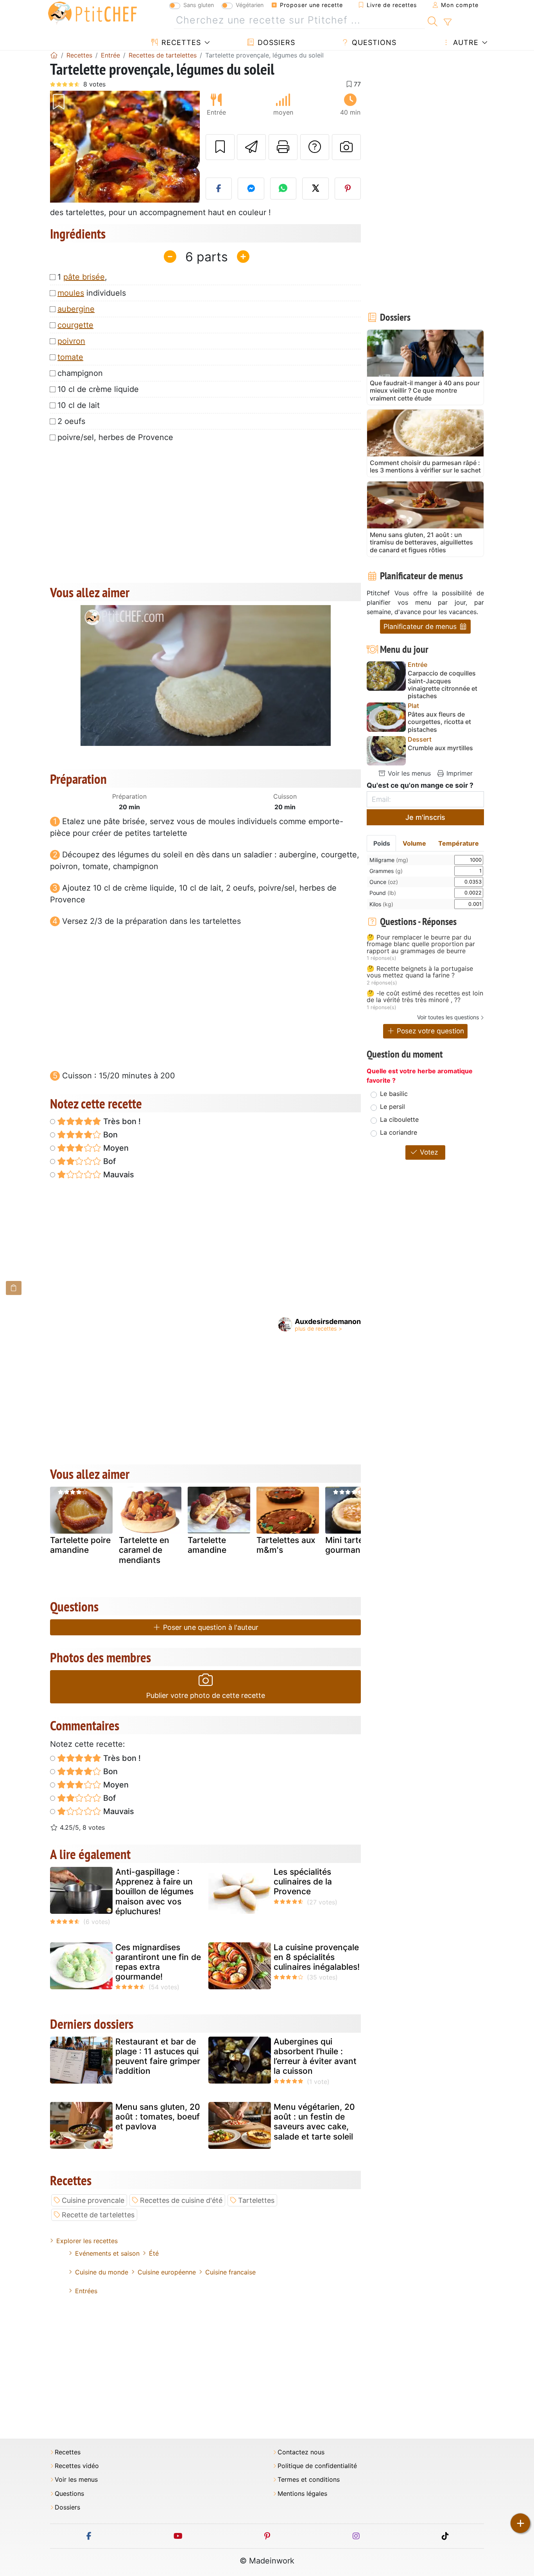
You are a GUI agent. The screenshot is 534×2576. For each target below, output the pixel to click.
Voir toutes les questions (448, 1017)
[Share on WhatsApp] (283, 189)
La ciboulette (399, 1119)
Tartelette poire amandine (80, 1545)
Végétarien (250, 5)
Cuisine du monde (102, 2272)
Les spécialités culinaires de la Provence (303, 1882)
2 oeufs (71, 421)
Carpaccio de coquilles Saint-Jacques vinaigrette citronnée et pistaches (443, 685)
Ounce (384, 882)
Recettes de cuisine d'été (181, 2200)
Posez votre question (429, 1031)
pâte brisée (84, 277)
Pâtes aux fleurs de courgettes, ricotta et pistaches (439, 722)
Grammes (386, 871)
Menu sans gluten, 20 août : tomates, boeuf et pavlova (158, 2117)
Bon (109, 1135)
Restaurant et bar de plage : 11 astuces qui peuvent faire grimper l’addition (158, 2056)
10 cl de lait (79, 405)
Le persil (392, 1107)
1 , (82, 277)
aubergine (76, 309)
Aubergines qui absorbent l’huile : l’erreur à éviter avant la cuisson (315, 2056)
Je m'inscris (425, 817)
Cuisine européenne (167, 2272)
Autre (465, 42)
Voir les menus (408, 773)
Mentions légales (302, 2494)
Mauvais (118, 1175)
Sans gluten (199, 5)
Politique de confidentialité (317, 2466)
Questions (373, 42)
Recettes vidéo (77, 2466)
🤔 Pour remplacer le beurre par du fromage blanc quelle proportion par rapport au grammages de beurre (421, 944)
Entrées (86, 2291)
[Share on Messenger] (251, 189)
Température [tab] (459, 843)
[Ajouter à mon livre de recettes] (220, 147)
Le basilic (394, 1094)
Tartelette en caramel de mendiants (144, 1550)
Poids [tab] (382, 843)
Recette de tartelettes (98, 2215)
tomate (70, 357)
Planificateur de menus (421, 626)
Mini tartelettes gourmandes (355, 1545)
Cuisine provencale (93, 2200)
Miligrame (389, 860)
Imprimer (459, 773)
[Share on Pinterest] (348, 189)
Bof (108, 1161)
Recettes (180, 42)
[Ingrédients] (14, 1288)
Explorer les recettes (87, 2241)
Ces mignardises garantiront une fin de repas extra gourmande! (158, 1962)
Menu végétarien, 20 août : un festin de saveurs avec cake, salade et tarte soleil (314, 2122)
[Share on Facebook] (219, 189)
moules (71, 293)
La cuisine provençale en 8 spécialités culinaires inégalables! (317, 1957)
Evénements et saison (107, 2253)
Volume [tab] (414, 843)
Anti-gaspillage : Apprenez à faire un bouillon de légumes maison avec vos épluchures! (154, 1892)
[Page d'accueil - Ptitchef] (54, 55)
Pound (383, 893)
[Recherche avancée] (447, 22)
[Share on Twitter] (315, 189)
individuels (92, 293)
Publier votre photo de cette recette (206, 1695)
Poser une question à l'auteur (210, 1627)
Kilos (381, 904)
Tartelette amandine (207, 1545)
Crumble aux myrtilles (440, 748)
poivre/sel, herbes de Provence (115, 437)
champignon (80, 373)
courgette (75, 325)
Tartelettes (256, 2200)
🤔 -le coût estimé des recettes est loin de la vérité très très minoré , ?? (425, 997)
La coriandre (399, 1132)
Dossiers (275, 42)
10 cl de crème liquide (98, 389)
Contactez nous (301, 2452)
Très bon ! (121, 1121)
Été (154, 2253)
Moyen (115, 1148)
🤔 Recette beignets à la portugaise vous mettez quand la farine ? (420, 972)
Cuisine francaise (230, 2272)
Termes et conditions (309, 2480)
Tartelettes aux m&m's (286, 1545)
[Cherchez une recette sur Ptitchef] (433, 20)
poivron (71, 341)
